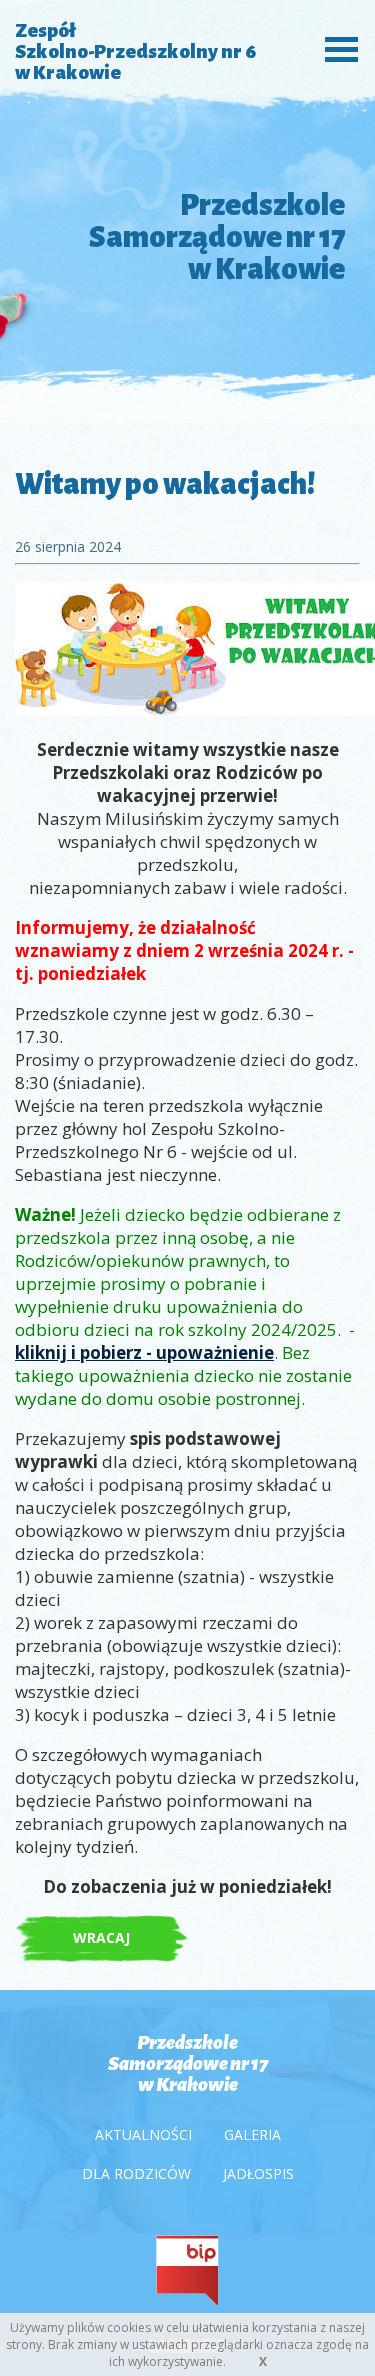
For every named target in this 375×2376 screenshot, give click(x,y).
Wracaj (101, 1937)
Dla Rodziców (136, 2173)
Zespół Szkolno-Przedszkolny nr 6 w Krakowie (135, 51)
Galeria (252, 2134)
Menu (336, 47)
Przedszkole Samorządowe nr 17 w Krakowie (188, 2063)
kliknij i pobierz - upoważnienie (144, 1352)
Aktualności (143, 2134)
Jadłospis (258, 2173)
